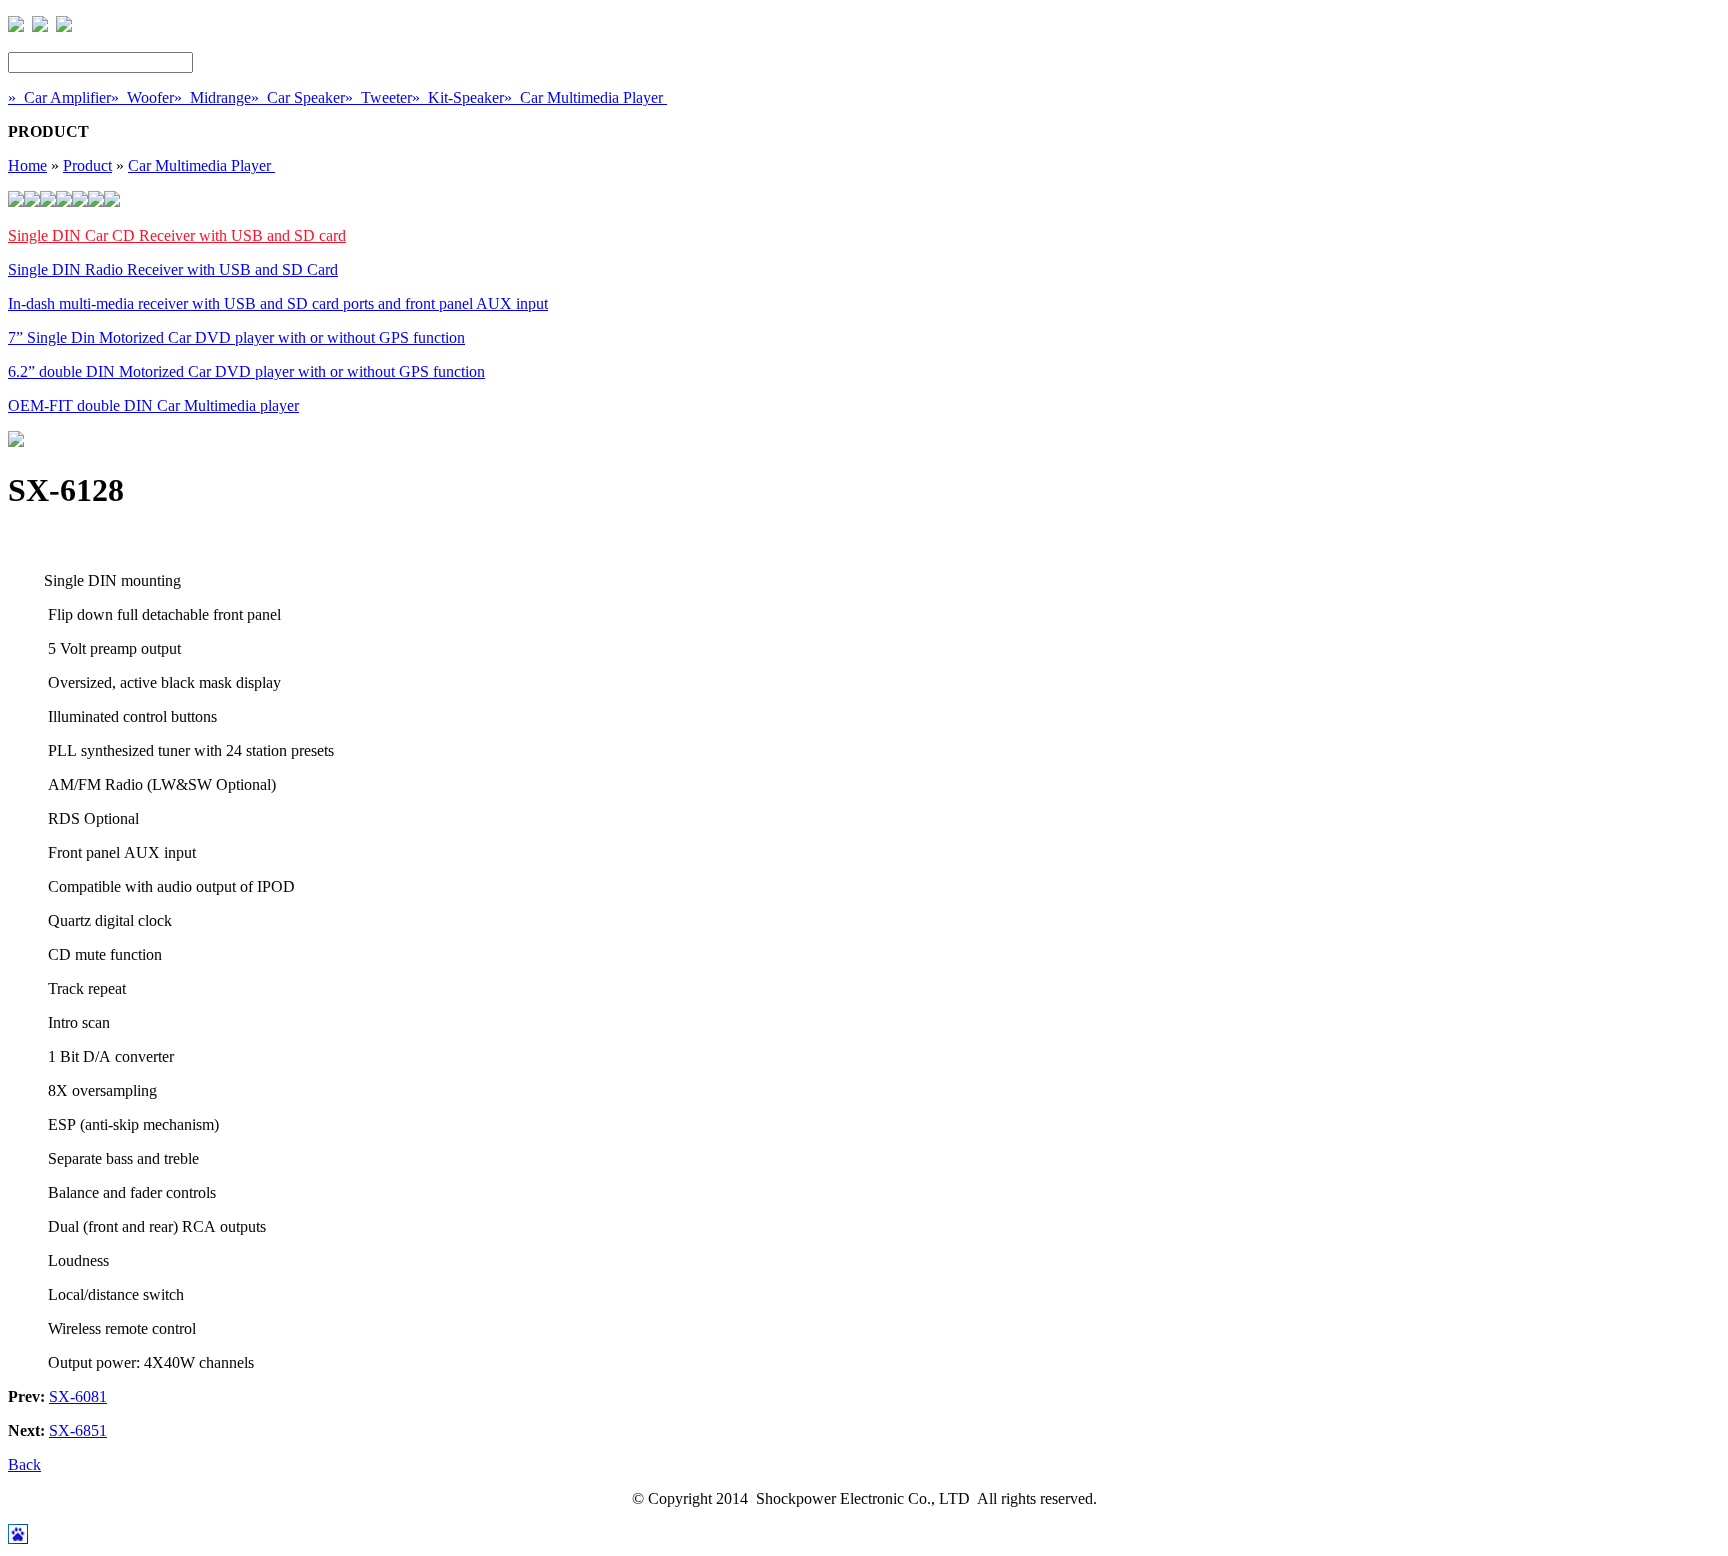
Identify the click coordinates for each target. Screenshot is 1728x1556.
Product (87, 165)
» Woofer (142, 97)
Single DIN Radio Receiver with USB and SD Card (173, 269)
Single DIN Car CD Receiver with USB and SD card (177, 235)
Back (24, 1464)
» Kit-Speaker (458, 97)
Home (27, 165)
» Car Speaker (298, 97)
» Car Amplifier (59, 97)
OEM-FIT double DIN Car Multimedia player (153, 405)
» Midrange (212, 97)
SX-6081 (78, 1396)
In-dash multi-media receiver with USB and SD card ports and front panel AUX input (278, 303)
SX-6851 (78, 1430)
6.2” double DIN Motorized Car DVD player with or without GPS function (246, 371)
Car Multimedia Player (201, 165)
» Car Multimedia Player (585, 97)
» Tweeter (378, 97)
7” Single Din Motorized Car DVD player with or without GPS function (236, 337)
